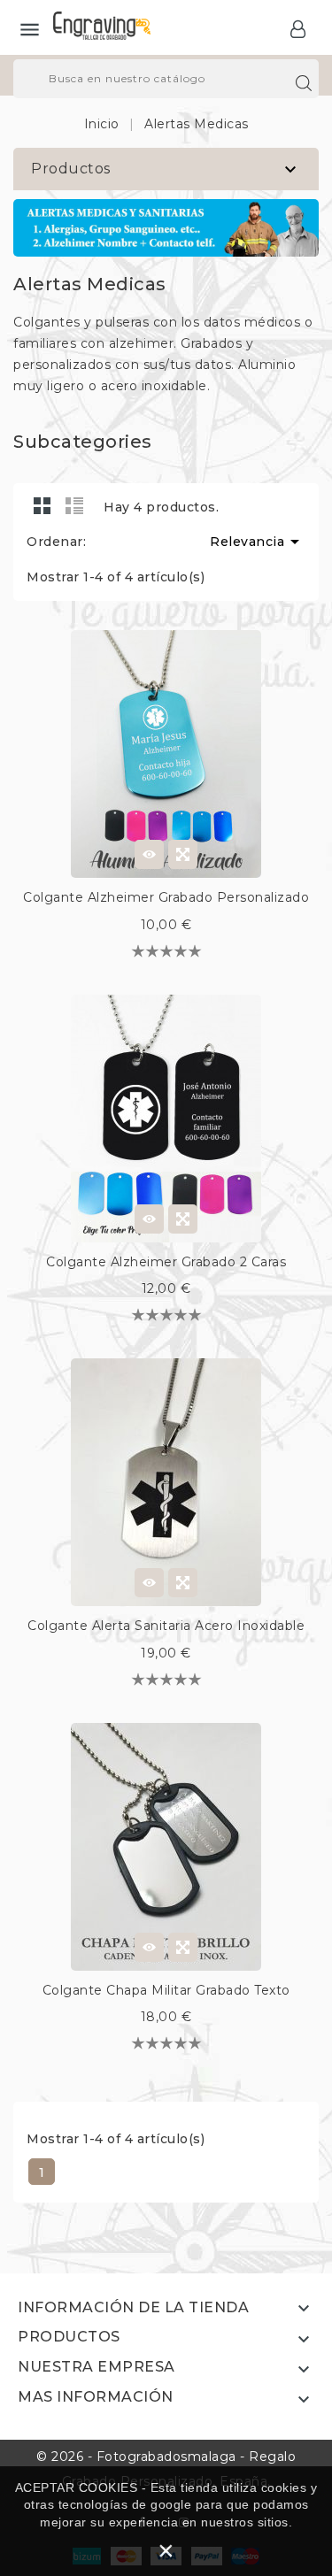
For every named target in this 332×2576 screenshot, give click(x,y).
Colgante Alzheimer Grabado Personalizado (166, 897)
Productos (71, 169)
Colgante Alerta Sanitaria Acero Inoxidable (166, 1626)
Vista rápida (183, 854)
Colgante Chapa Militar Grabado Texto (166, 1990)
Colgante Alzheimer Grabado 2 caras (166, 1262)
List (74, 505)
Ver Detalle (149, 854)
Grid (42, 505)
